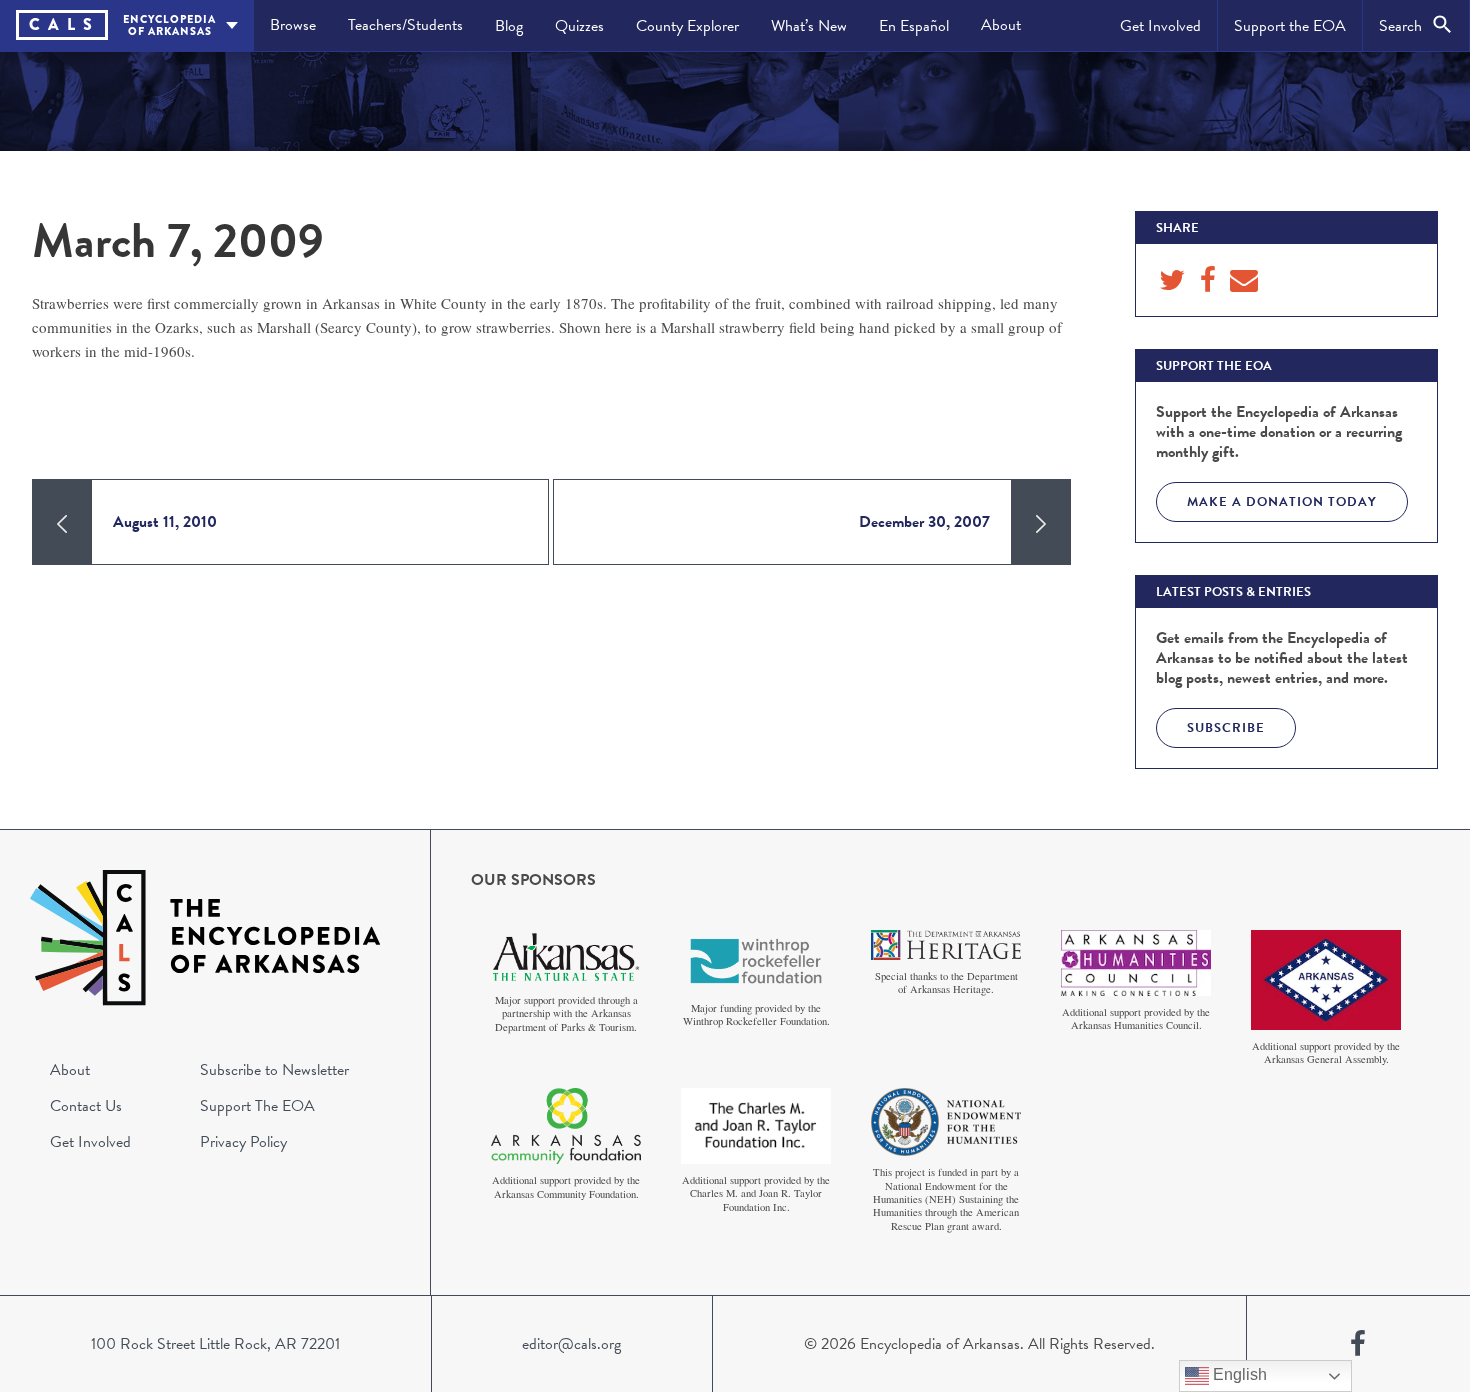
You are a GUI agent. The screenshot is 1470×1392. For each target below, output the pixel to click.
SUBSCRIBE (1226, 728)
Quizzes (579, 26)
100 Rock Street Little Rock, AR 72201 (215, 1344)
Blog (509, 26)
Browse (293, 25)
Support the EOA (1290, 26)
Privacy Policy (243, 1142)
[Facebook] (1358, 1344)
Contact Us (86, 1106)
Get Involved (1160, 26)
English (1238, 1374)
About (1001, 25)
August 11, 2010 (165, 522)
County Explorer (687, 26)
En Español (914, 26)
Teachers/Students (405, 25)
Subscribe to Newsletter (274, 1070)
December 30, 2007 (924, 522)
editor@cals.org (571, 1344)
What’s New (809, 26)
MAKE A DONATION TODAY (1282, 502)
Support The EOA (257, 1106)
